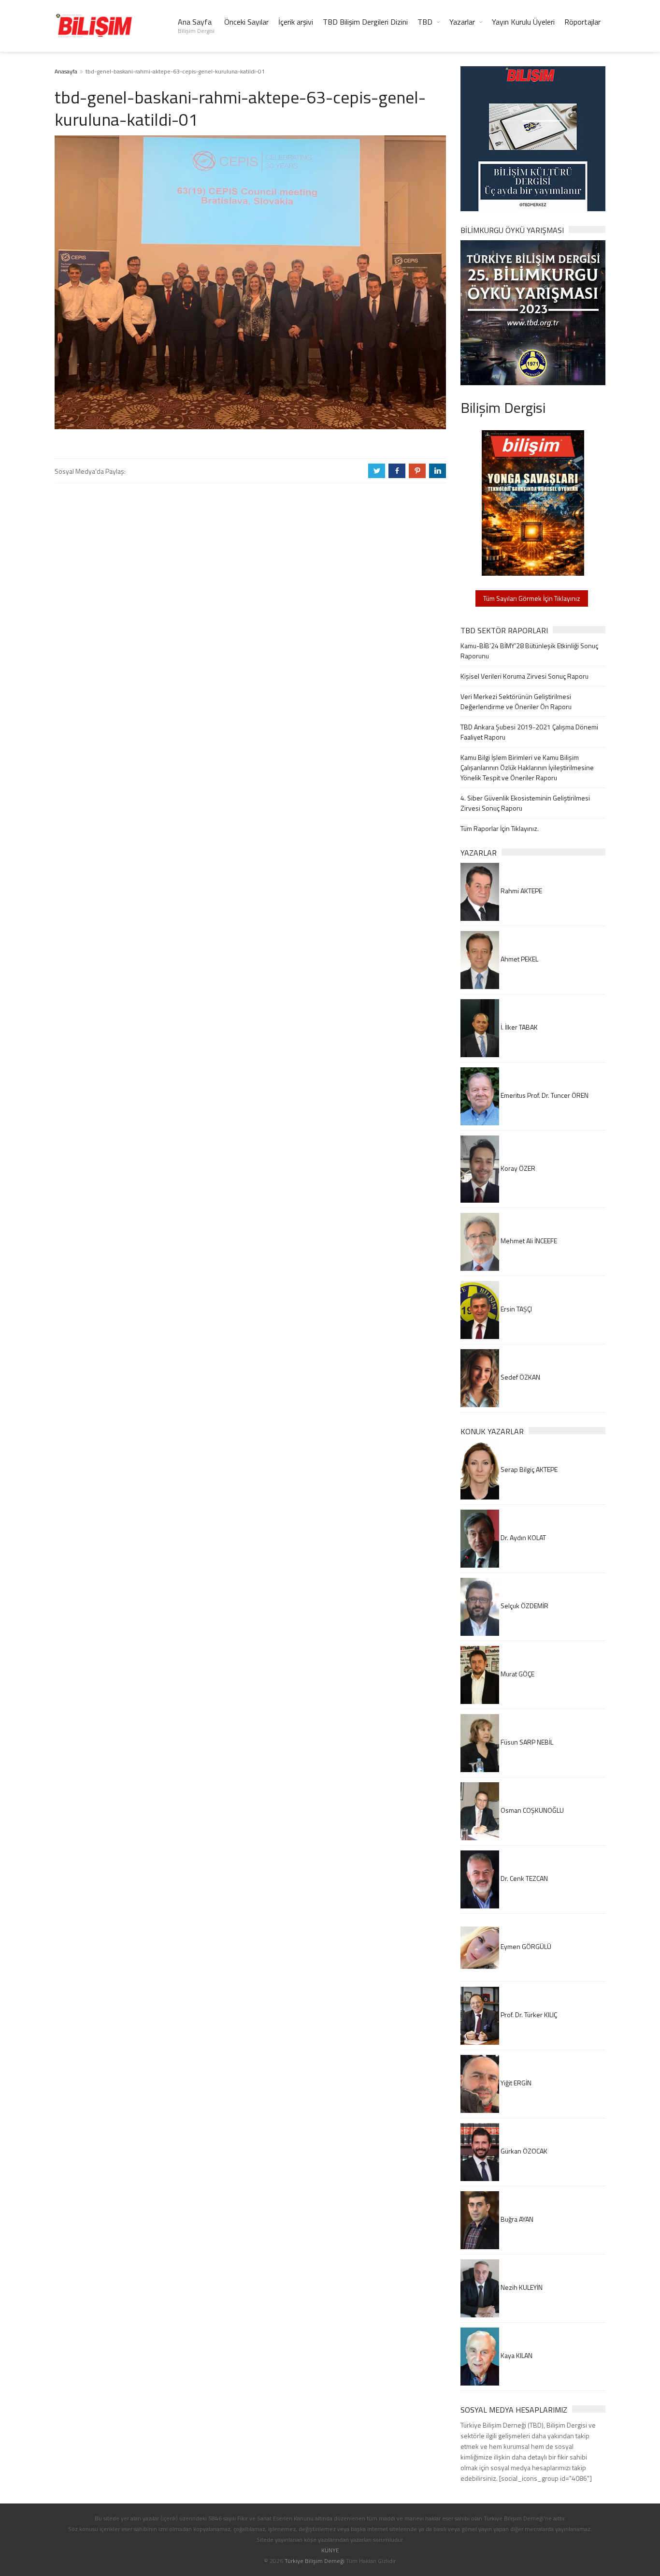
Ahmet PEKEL (519, 959)
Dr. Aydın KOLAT (523, 1537)
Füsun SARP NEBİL (526, 1742)
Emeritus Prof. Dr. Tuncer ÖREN (544, 1095)
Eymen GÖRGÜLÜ (525, 1946)
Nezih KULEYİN (521, 2287)
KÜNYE (330, 2550)
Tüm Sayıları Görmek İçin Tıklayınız (532, 598)
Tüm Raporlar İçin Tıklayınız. (500, 828)
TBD (425, 22)
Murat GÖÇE (517, 1674)
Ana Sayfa (196, 26)
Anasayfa (66, 71)
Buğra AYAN (516, 2219)
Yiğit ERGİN (515, 2083)
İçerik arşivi (296, 22)
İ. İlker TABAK (518, 1027)
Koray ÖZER (517, 1168)
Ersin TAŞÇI (516, 1309)
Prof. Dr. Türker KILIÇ (528, 2015)
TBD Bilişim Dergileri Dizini (365, 22)
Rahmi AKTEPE (521, 891)
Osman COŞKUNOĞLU (531, 1810)
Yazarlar (462, 22)
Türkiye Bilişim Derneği (315, 2561)
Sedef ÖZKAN (520, 1377)
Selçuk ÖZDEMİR (524, 1606)
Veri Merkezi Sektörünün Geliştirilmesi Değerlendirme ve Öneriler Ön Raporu (516, 701)
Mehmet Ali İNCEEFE (528, 1241)
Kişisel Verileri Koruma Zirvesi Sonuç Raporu (524, 676)
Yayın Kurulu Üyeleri (523, 22)
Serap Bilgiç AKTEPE (528, 1469)
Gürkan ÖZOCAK (523, 2151)
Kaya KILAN (516, 2355)
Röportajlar (582, 22)
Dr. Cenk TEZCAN (524, 1878)
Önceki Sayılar (246, 22)
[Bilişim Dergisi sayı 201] (533, 502)
